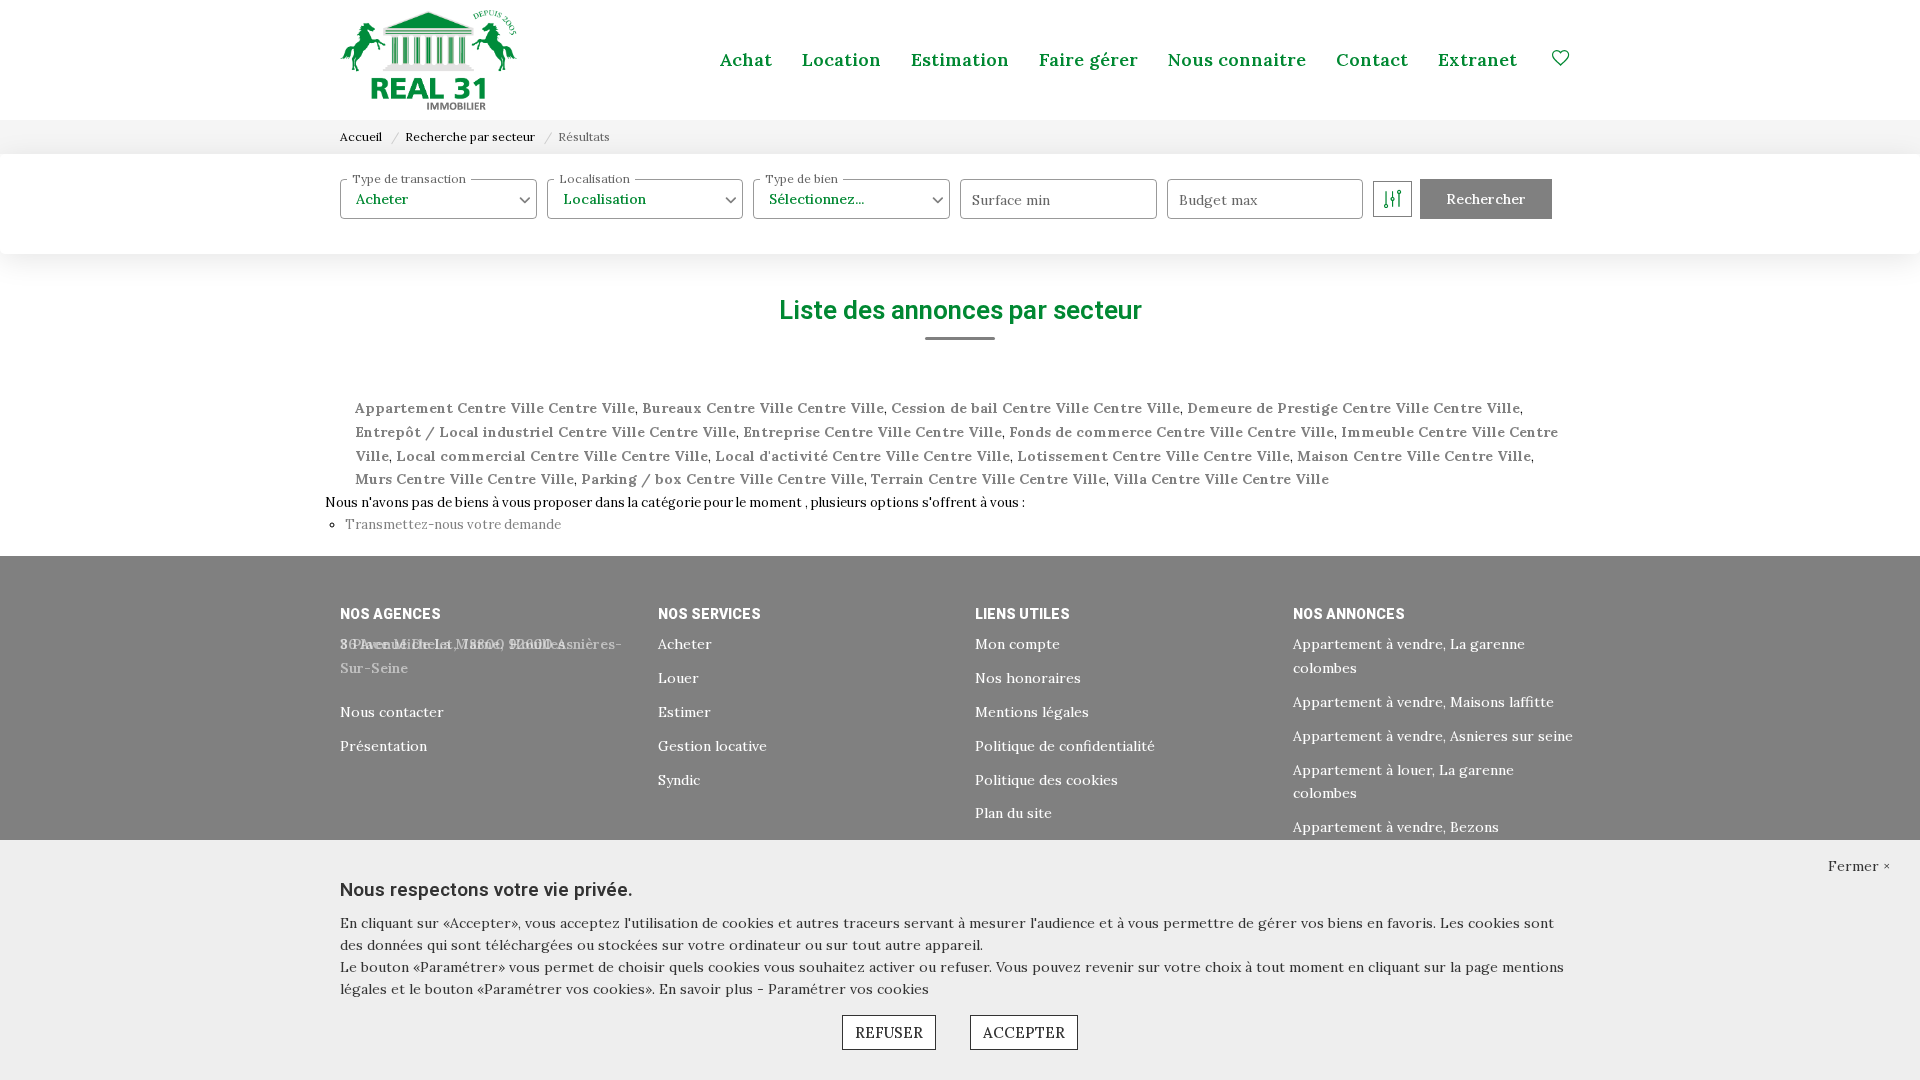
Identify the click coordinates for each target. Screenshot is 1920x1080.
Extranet (1477, 59)
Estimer (684, 712)
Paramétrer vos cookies (848, 989)
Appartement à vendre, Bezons (1396, 827)
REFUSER (889, 1032)
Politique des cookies (1046, 780)
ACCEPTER (1024, 1032)
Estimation (960, 59)
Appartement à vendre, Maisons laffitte (1423, 702)
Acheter (685, 644)
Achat (745, 59)
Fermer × (1859, 866)
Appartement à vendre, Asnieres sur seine (1433, 736)
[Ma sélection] (1561, 59)
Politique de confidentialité (1065, 746)
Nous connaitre (1237, 59)
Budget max (1218, 200)
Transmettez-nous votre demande (453, 524)
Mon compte (1017, 644)
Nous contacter (392, 712)
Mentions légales (1032, 712)
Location (841, 59)
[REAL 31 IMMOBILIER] (428, 60)
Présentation (383, 746)
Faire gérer (1088, 59)
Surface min (1011, 200)
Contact (1372, 59)
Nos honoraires (1028, 678)
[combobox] (438, 199)
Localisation (594, 178)
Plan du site (1013, 813)
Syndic (679, 780)
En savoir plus (708, 989)
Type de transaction (409, 178)
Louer (678, 678)
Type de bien (801, 178)
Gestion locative (712, 746)
